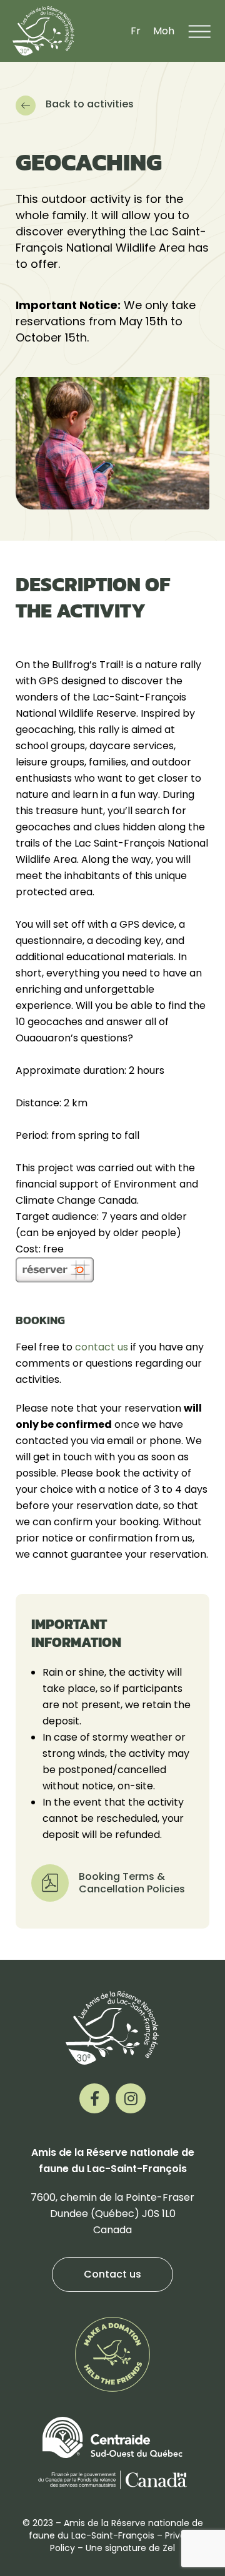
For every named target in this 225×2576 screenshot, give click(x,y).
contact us (102, 1347)
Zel (169, 2548)
